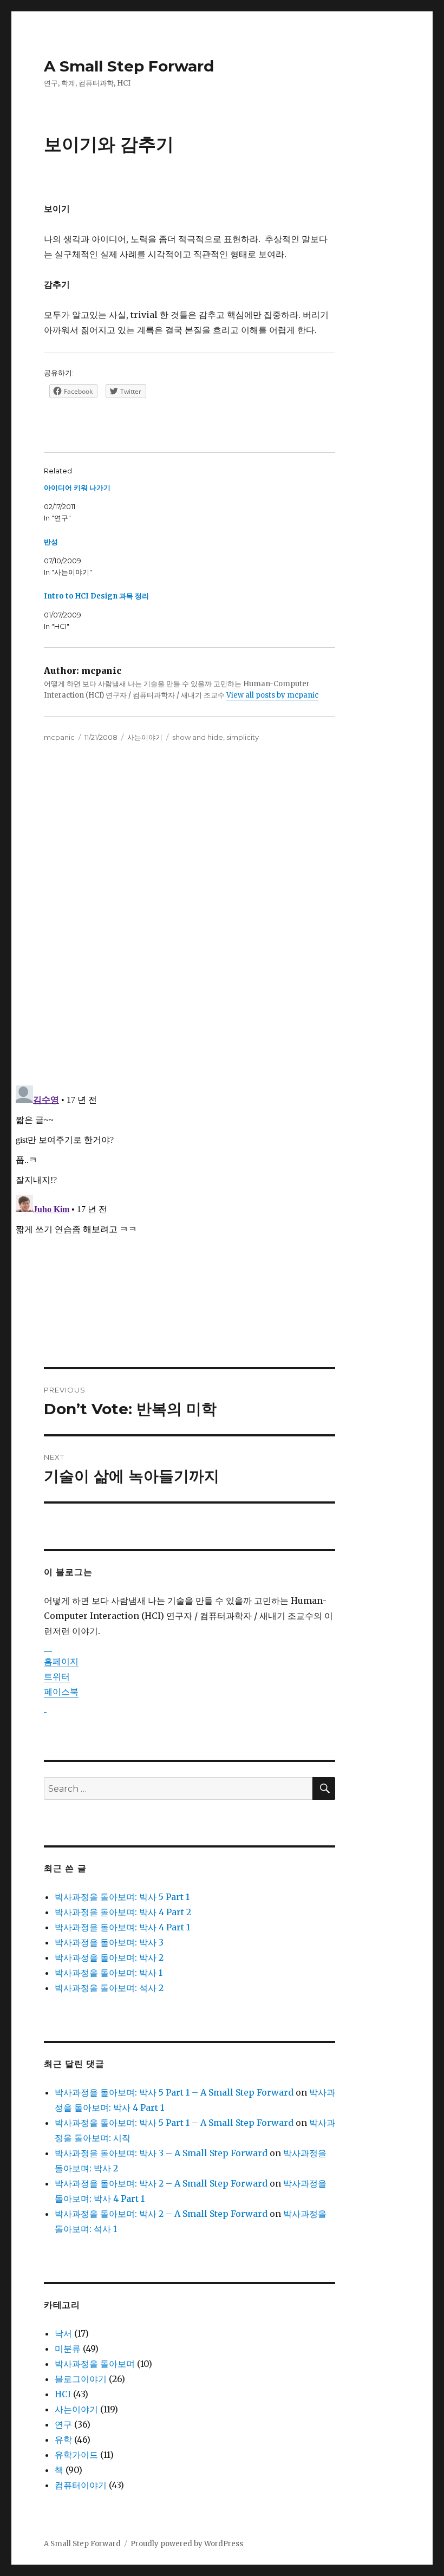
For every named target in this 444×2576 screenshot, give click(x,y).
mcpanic (59, 737)
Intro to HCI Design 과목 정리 (96, 596)
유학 (63, 2440)
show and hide (198, 737)
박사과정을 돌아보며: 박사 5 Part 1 (122, 1897)
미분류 (68, 2349)
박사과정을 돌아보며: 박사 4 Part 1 (122, 1927)
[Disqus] (222, 924)
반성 (51, 542)
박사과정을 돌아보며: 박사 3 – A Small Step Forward (161, 2153)
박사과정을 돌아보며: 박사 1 (109, 1973)
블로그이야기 (81, 2379)
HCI (63, 2394)
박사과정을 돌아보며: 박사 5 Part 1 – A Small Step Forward (174, 2092)
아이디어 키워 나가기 (77, 488)
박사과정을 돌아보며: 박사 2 (109, 1957)
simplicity (243, 737)
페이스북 (61, 1692)
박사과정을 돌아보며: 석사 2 (109, 1988)
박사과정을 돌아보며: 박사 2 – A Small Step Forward (161, 2183)
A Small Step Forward (129, 66)
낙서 (63, 2333)
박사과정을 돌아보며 (95, 2364)
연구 (63, 2424)
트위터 (57, 1676)
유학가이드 (76, 2455)
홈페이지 (61, 1661)
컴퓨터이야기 (81, 2485)
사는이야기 (145, 737)
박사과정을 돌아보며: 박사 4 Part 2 (123, 1912)
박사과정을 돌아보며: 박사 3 (109, 1942)
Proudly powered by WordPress (187, 2544)
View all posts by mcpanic (272, 695)
